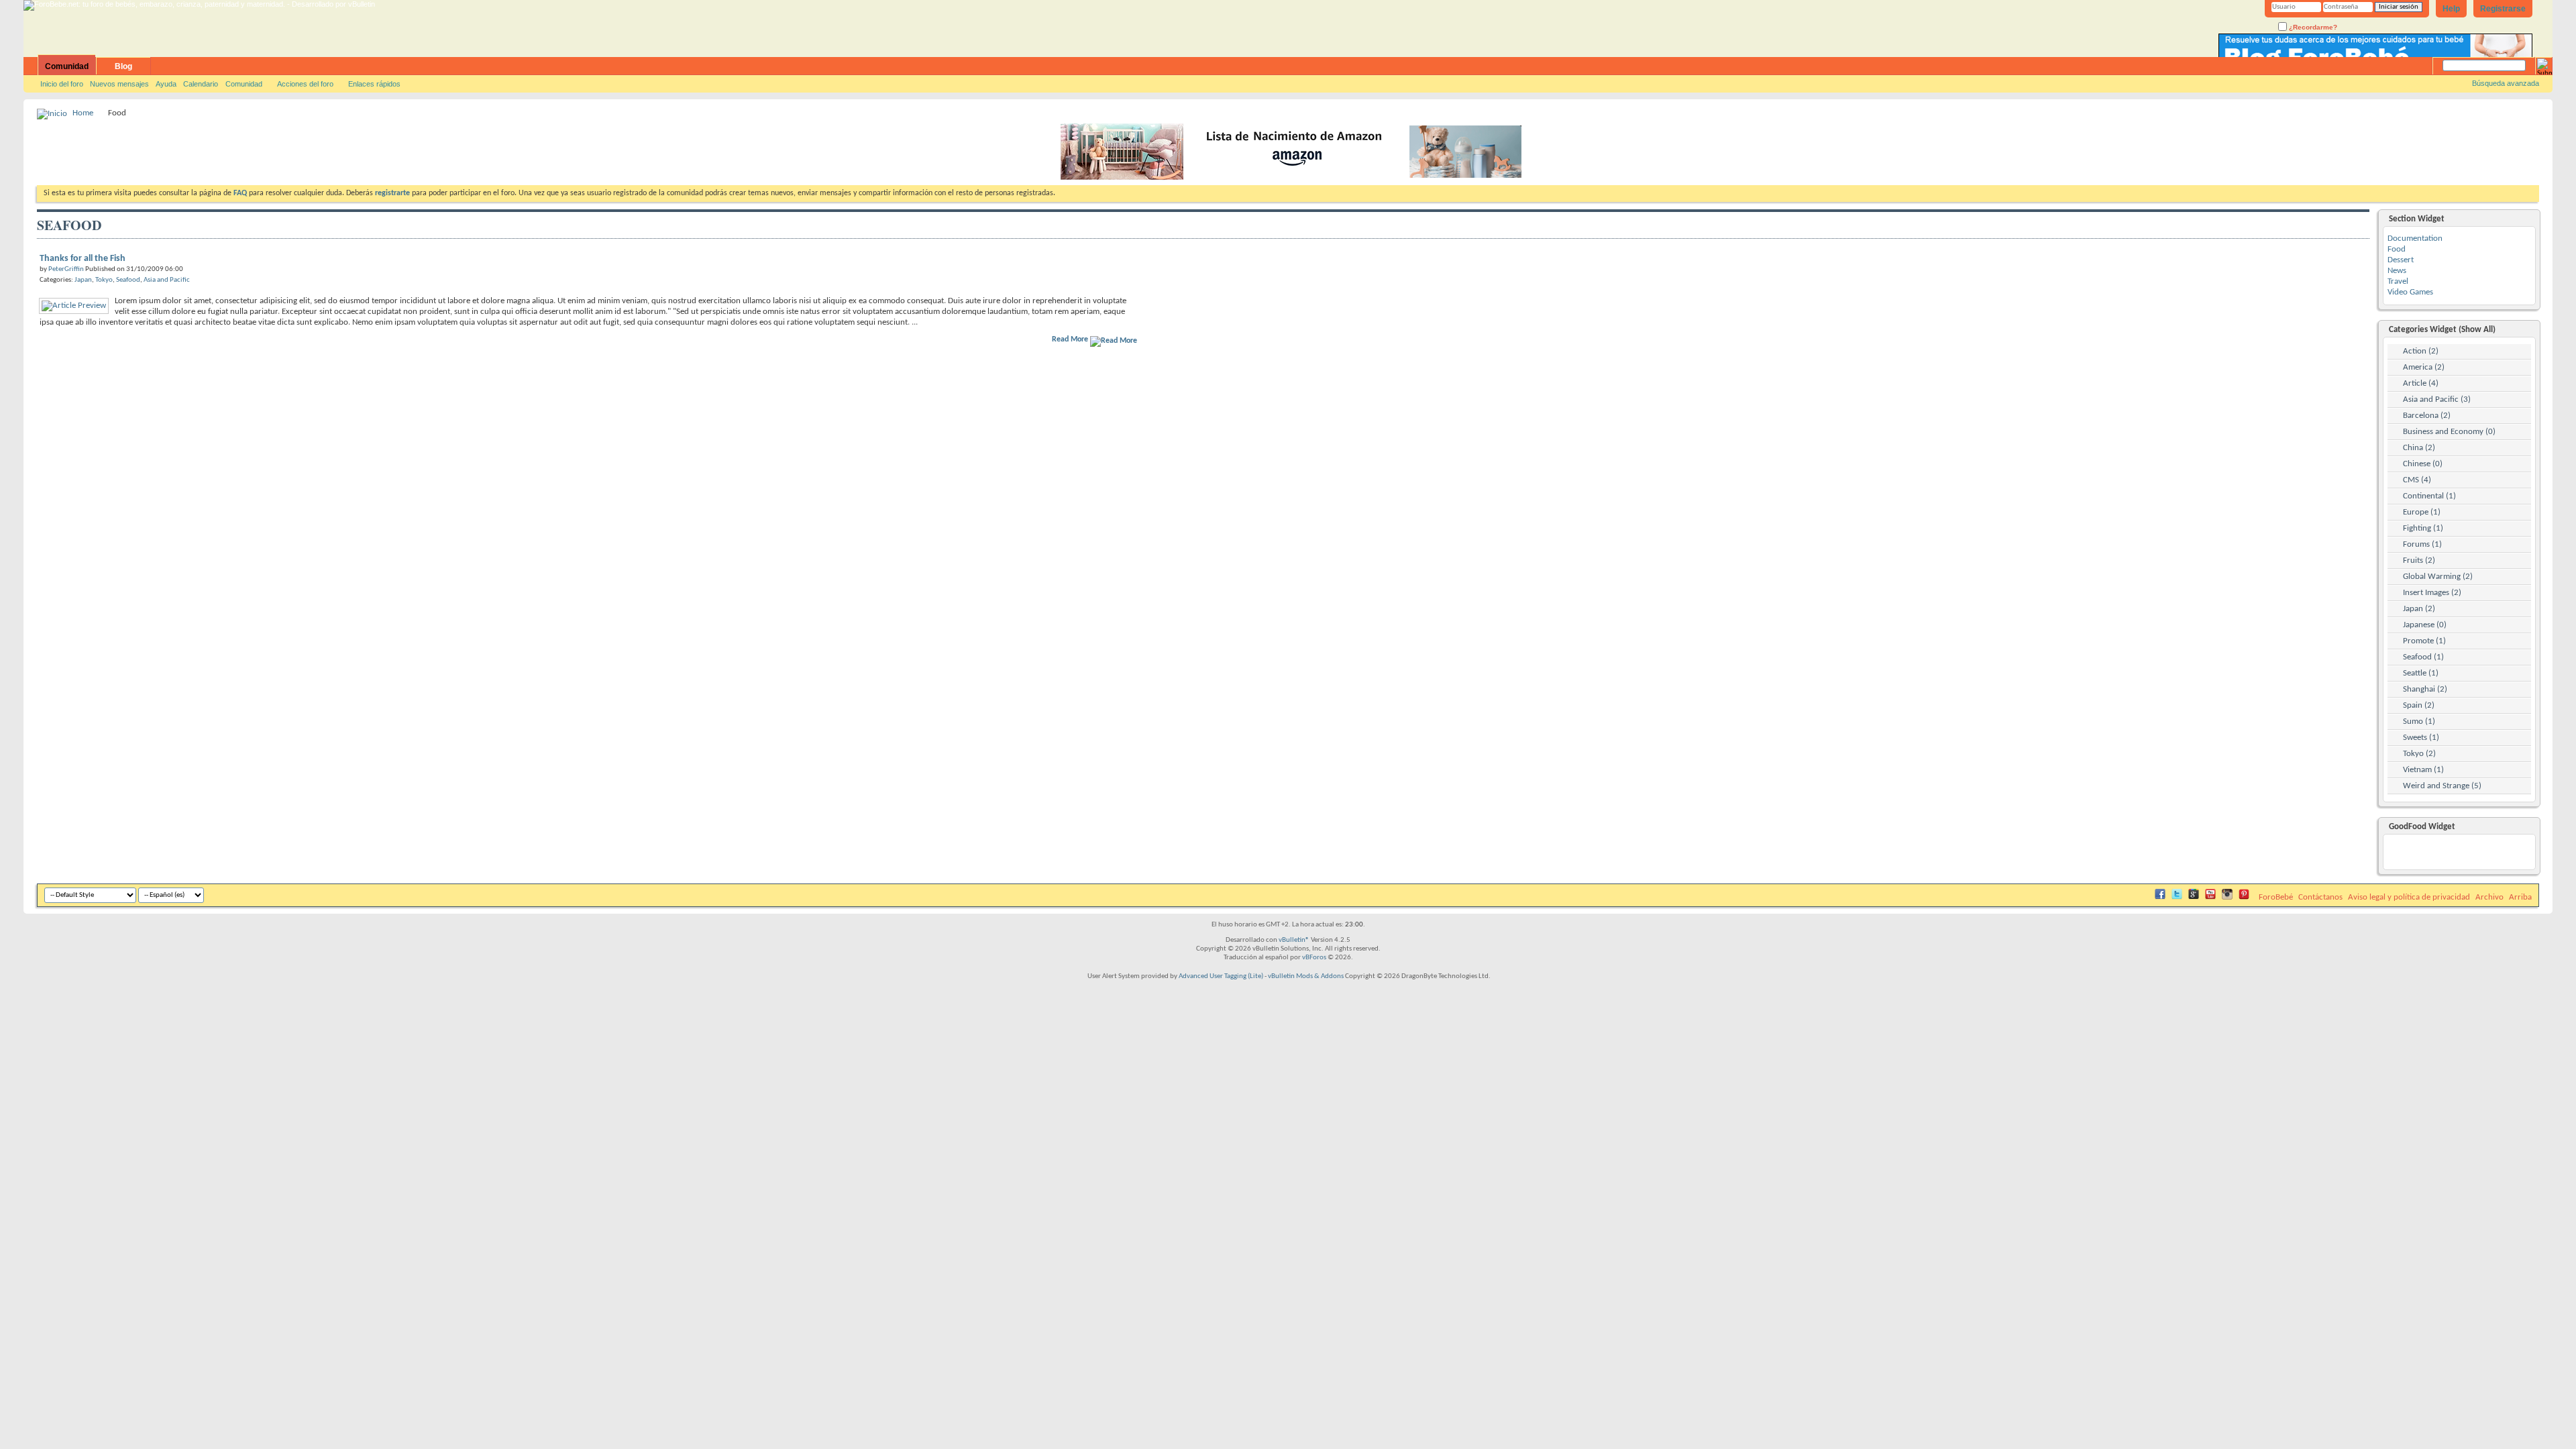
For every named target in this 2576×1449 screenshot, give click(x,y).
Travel (2398, 281)
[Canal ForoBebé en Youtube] (2210, 897)
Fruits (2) (2419, 560)
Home (83, 113)
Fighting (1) (2423, 528)
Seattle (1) (2421, 673)
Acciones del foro (305, 84)
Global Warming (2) (2438, 577)
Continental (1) (2429, 496)
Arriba (2520, 897)
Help (2451, 9)
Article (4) (2421, 383)
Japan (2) (2419, 609)
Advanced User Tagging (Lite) (1221, 976)
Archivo (2489, 897)
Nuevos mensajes (119, 84)
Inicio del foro (62, 84)
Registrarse (2503, 9)
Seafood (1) (2423, 657)
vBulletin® (1294, 940)
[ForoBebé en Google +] (2194, 897)
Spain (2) (2419, 705)
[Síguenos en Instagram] (2227, 897)
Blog (123, 66)
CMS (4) (2417, 480)
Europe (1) (2422, 512)
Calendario (201, 84)
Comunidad (67, 66)
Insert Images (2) (2432, 593)
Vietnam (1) (2423, 770)
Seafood (128, 280)
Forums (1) (2422, 544)
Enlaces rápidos (374, 84)
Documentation (2415, 238)
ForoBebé (2276, 897)
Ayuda (166, 84)
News (2397, 271)
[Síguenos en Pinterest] (2244, 897)
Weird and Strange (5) (2442, 786)
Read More (1071, 339)
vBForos (1314, 958)
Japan (83, 280)
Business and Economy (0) (2449, 432)
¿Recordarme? (2312, 27)
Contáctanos (2320, 897)
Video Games (2410, 292)
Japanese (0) (2425, 625)
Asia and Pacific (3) (2437, 399)
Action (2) (2421, 351)
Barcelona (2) (2427, 416)
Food (2397, 249)
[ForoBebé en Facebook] (2160, 897)
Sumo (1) (2419, 721)
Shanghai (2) (2425, 689)
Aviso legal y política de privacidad (2409, 897)
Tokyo (104, 280)
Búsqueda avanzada (2506, 83)
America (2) (2424, 367)
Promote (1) (2424, 641)
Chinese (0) (2423, 464)
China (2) (2419, 448)
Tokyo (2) (2419, 754)
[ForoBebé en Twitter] (2177, 897)
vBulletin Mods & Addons (1306, 976)
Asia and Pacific (167, 280)
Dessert (2401, 260)
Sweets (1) (2421, 738)
